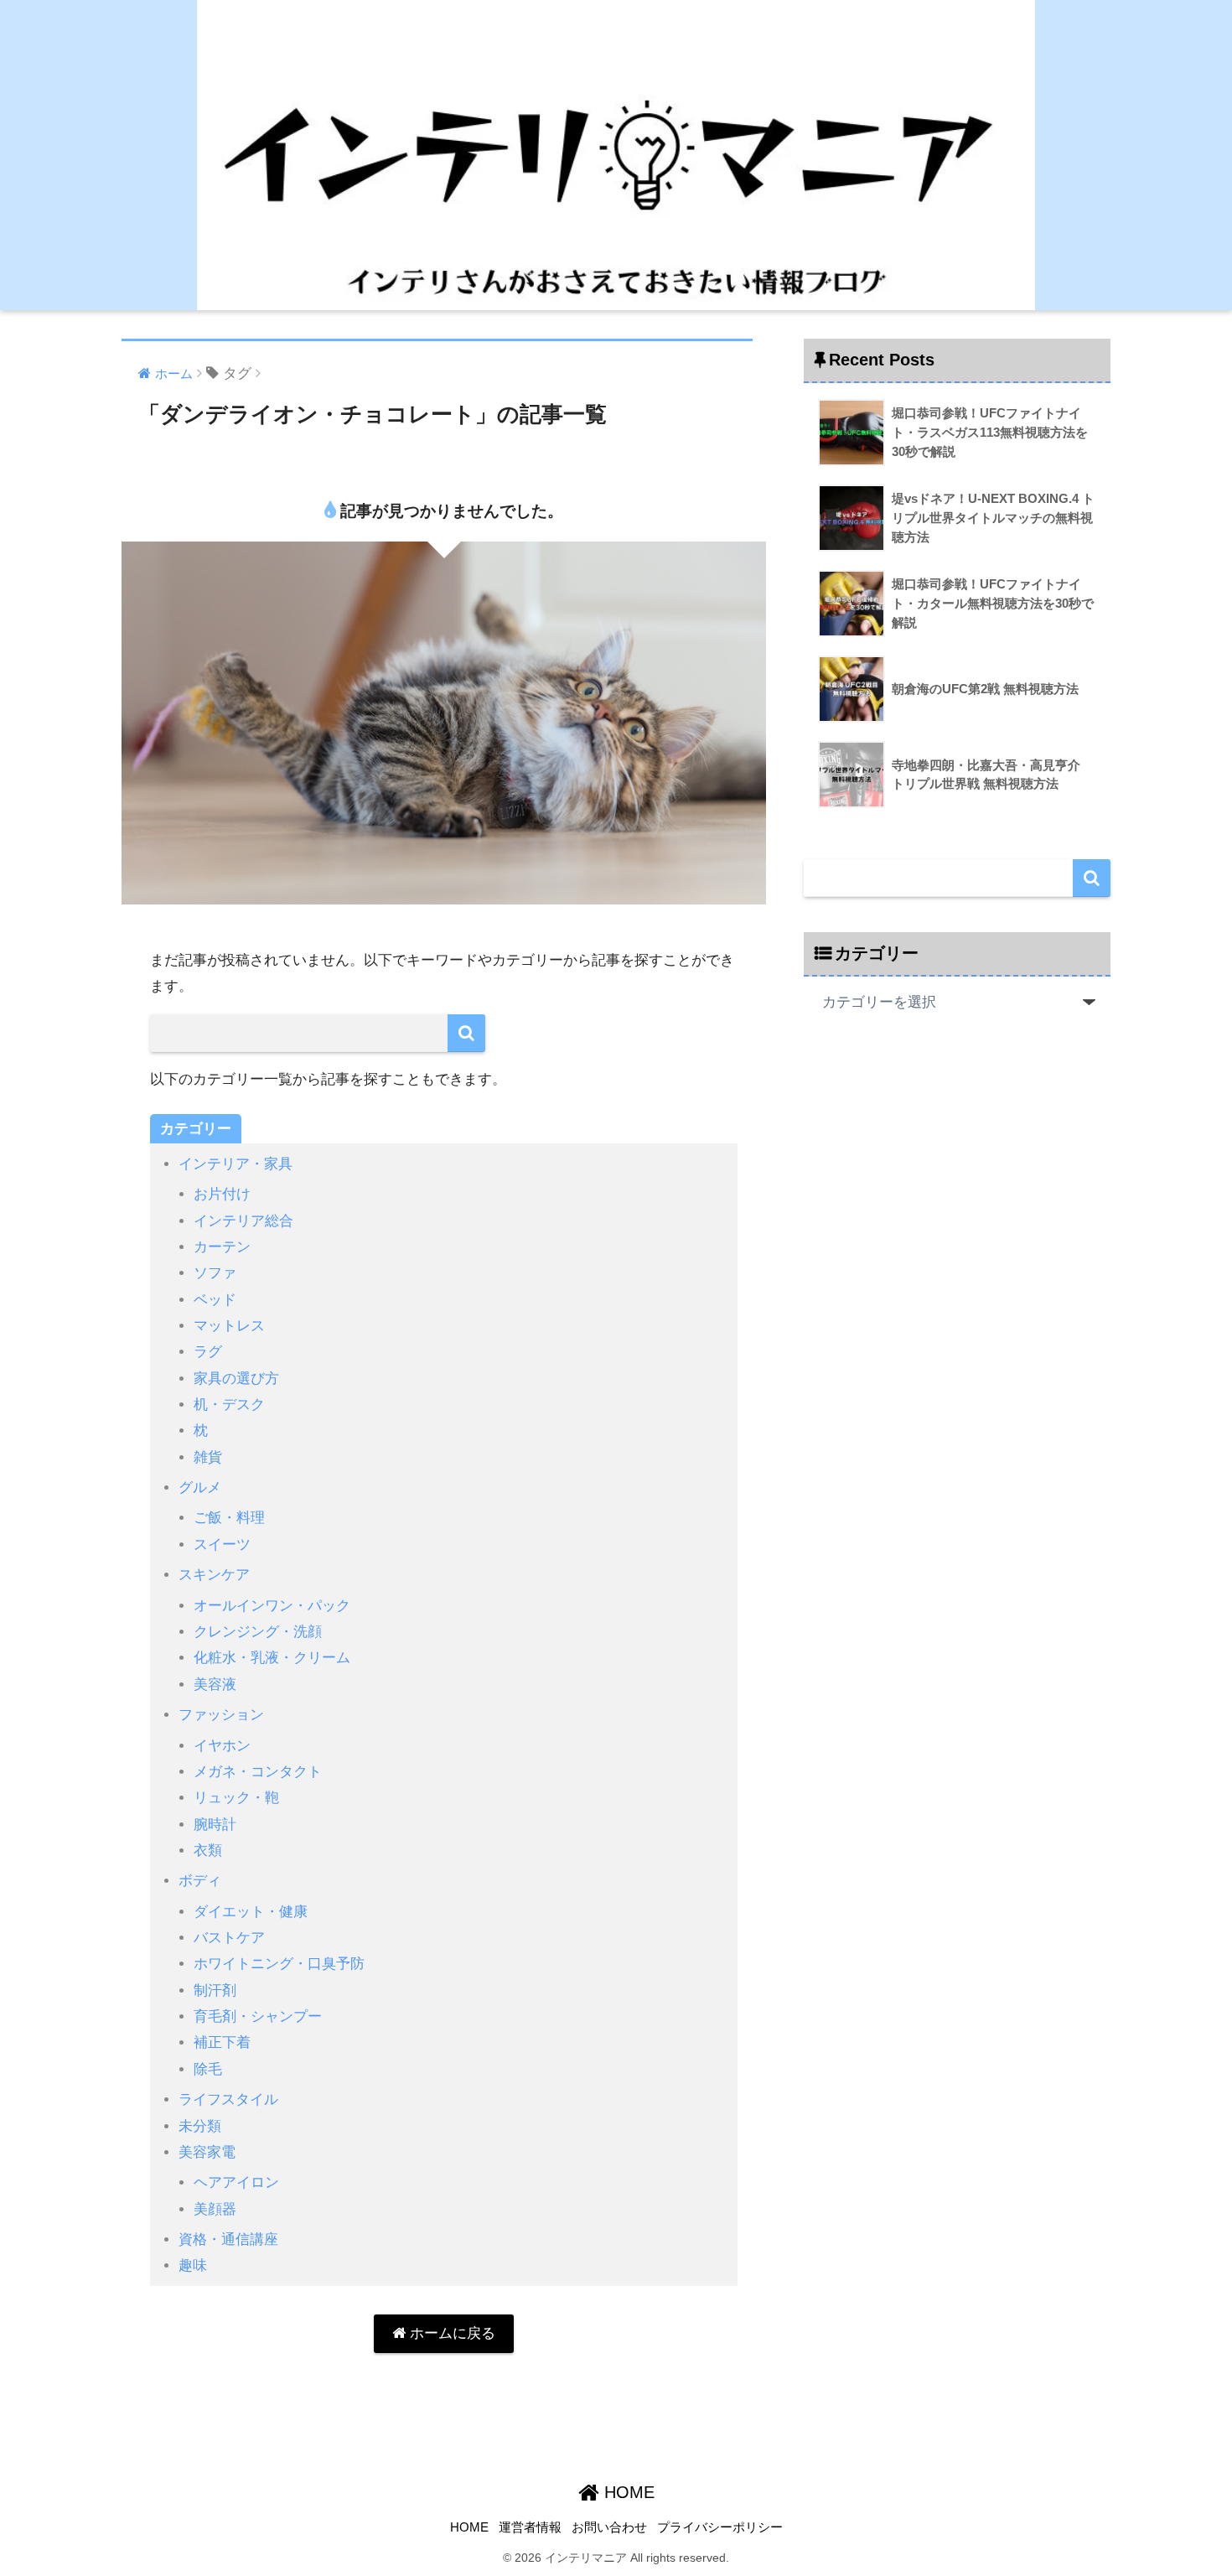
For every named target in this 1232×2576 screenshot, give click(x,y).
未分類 (200, 2126)
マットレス (229, 1326)
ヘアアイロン (236, 2182)
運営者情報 (530, 2527)
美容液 (215, 1685)
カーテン (222, 1247)
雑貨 (208, 1457)
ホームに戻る (450, 2333)
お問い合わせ (609, 2527)
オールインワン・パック (272, 1606)
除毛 (208, 2069)
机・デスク (229, 1405)
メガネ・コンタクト (258, 1772)
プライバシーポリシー (720, 2527)
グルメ (200, 1488)
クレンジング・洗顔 (258, 1632)
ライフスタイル (228, 2099)
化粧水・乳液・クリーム (272, 1658)
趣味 (193, 2265)
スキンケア (214, 1575)
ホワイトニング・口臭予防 (279, 1964)
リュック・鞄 (236, 1798)
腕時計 (215, 1824)
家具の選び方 (236, 1379)
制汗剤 (215, 1990)
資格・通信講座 (228, 2239)
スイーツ (222, 1545)
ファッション (221, 1715)
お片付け (222, 1194)
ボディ (200, 1881)
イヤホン (222, 1746)
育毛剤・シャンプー (258, 2016)
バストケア (229, 1938)
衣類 (208, 1850)
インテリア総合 (243, 1221)
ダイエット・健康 (251, 1912)
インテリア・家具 (236, 1164)
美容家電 (207, 2152)
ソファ (215, 1273)
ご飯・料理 (229, 1518)
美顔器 (215, 2209)
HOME (627, 2492)
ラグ (208, 1352)
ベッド (215, 1300)
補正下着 (222, 2042)
